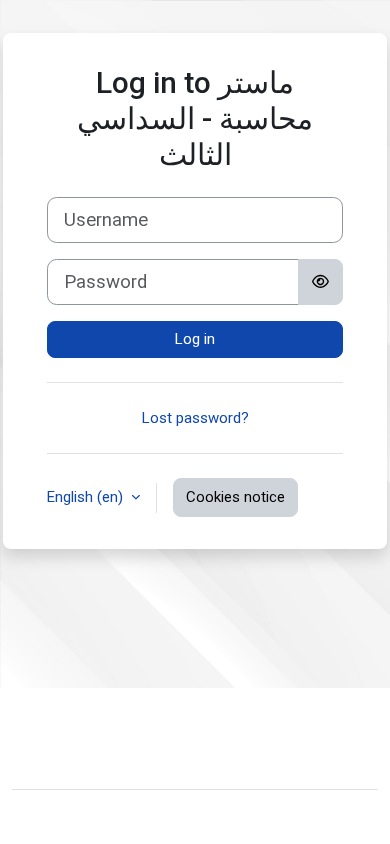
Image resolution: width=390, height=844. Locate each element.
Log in (195, 339)
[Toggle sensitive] (320, 282)
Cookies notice (235, 497)
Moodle (133, 817)
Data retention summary (107, 753)
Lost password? (195, 418)
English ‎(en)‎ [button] (87, 497)
